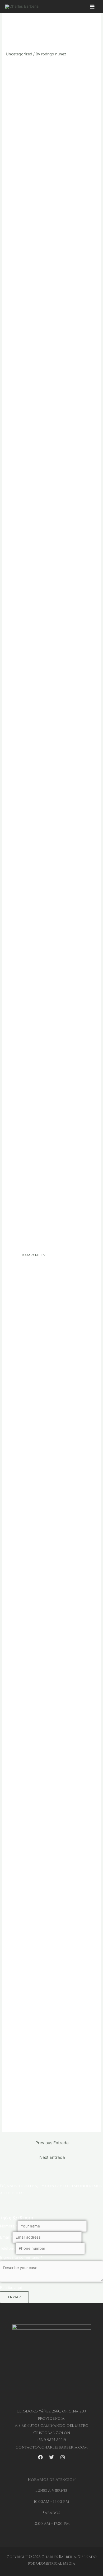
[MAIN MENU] (92, 7)
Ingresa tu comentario (21, 2257)
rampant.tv (34, 1255)
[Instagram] (63, 2457)
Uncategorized (19, 54)
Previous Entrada (52, 2143)
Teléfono (8, 2248)
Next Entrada (52, 2157)
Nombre (9, 2226)
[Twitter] (51, 2457)
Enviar (14, 2297)
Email (6, 2237)
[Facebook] (40, 2457)
